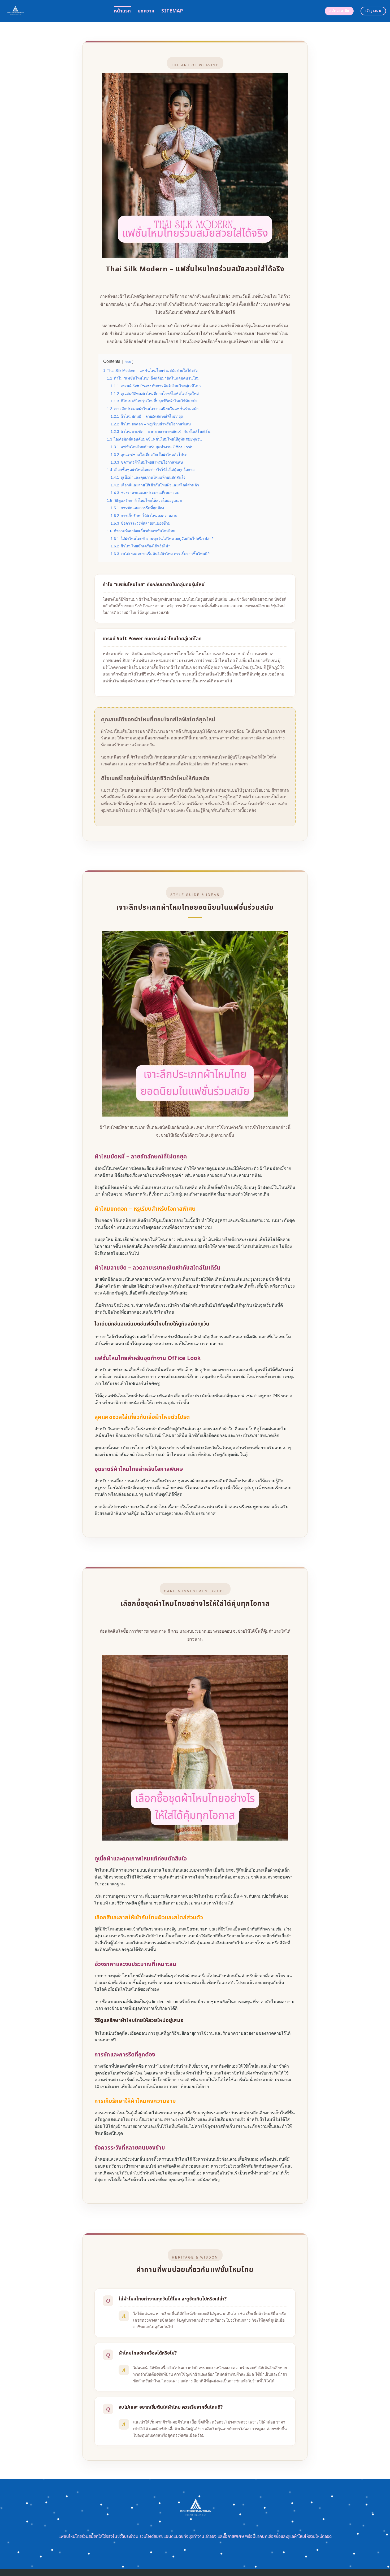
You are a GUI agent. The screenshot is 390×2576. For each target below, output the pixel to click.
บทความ (146, 11)
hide (128, 362)
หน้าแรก (122, 11)
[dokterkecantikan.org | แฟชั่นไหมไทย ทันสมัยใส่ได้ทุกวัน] (55, 11)
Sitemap (172, 11)
